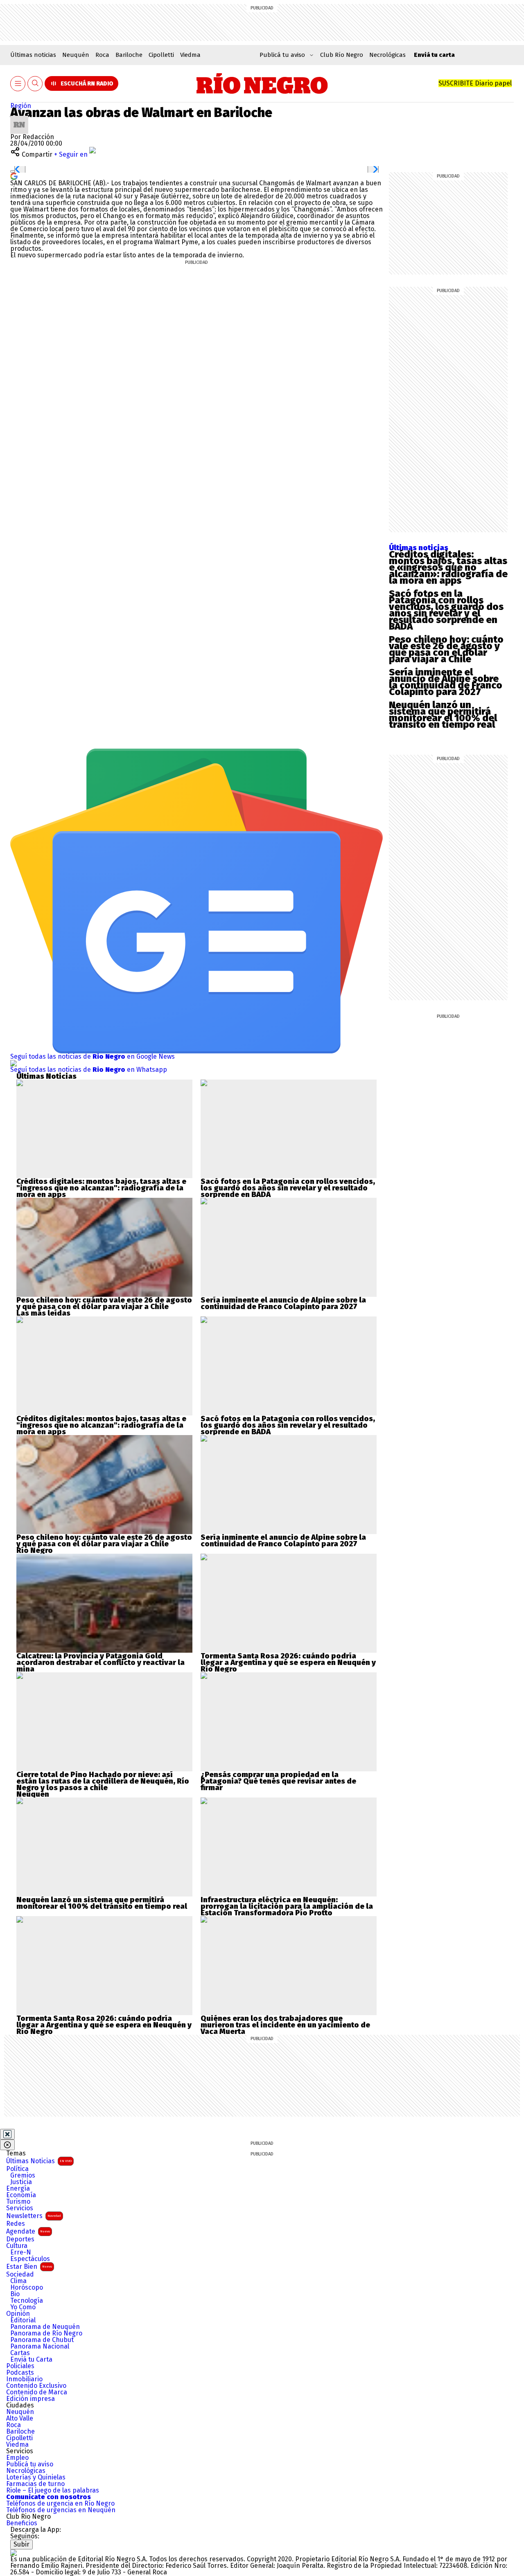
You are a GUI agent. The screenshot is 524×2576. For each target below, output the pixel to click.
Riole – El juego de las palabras (53, 2491)
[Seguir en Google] (14, 176)
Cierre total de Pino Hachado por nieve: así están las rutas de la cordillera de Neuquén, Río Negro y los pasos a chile (103, 1781)
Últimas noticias (33, 55)
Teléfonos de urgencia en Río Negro (60, 2504)
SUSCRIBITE (475, 83)
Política (17, 2169)
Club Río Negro (342, 55)
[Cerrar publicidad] (7, 2134)
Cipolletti (161, 55)
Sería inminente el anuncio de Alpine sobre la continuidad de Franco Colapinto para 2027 (446, 682)
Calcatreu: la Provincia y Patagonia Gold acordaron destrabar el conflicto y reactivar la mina (101, 1663)
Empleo (17, 2458)
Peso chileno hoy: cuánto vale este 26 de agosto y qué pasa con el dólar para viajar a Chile (446, 649)
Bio (15, 2294)
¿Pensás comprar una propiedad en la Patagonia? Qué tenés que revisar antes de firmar (278, 1781)
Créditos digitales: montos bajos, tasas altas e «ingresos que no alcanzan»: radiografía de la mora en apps (448, 567)
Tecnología (27, 2301)
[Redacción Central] (19, 119)
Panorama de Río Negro (46, 2333)
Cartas (20, 2353)
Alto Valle (20, 2419)
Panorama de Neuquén (45, 2327)
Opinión (18, 2314)
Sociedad (20, 2275)
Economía (21, 2195)
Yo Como (23, 2307)
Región (21, 106)
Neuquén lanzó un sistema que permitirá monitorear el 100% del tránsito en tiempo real (443, 715)
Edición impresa (30, 2399)
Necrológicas (387, 55)
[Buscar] (35, 84)
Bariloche (129, 55)
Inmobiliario (24, 2379)
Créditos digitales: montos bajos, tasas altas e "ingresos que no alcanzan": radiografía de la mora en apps (101, 1188)
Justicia (21, 2182)
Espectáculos (30, 2259)
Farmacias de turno (35, 2484)
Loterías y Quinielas (36, 2477)
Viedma (190, 55)
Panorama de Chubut (42, 2340)
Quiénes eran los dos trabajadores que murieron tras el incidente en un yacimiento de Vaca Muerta (285, 2025)
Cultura (17, 2246)
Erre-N (21, 2252)
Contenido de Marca (37, 2392)
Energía (18, 2189)
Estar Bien (29, 2267)
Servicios (20, 2208)
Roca (102, 55)
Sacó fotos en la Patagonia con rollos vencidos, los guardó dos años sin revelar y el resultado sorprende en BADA (446, 610)
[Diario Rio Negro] (14, 2552)
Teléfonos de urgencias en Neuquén (61, 2510)
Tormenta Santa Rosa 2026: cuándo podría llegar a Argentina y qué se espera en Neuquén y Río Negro (288, 1663)
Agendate (28, 2231)
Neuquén (76, 55)
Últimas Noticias (39, 2161)
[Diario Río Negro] (262, 83)
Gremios (23, 2176)
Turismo (18, 2202)
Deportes (20, 2239)
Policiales (20, 2366)
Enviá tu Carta (31, 2360)
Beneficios (22, 2523)
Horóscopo (27, 2288)
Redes (16, 2224)
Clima (18, 2281)
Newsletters (34, 2216)
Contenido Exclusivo (36, 2386)
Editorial (23, 2320)
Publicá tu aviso (30, 2464)
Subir (21, 2544)
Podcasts (20, 2373)
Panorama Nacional (40, 2347)
